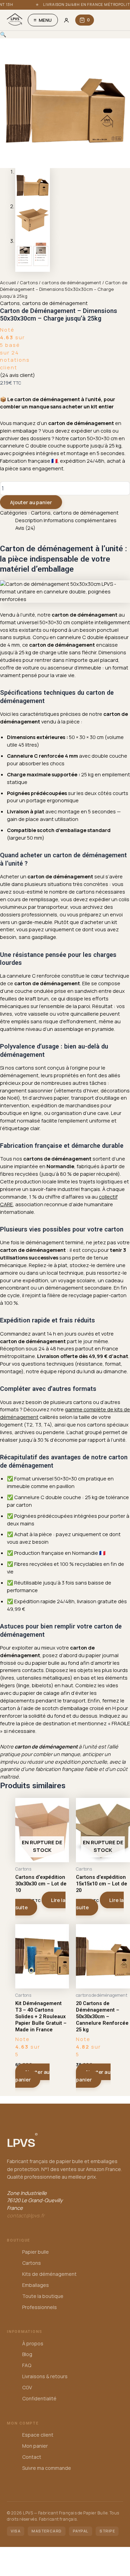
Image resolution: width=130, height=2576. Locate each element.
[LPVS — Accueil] (15, 20)
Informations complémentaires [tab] (80, 520)
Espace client (38, 2435)
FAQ (27, 2365)
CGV (27, 2387)
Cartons (29, 283)
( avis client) (18, 375)
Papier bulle (36, 2252)
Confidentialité (39, 2398)
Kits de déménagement (49, 2274)
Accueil (8, 283)
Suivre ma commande (47, 2468)
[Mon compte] (67, 20)
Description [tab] (29, 520)
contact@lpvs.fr (26, 2215)
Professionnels (40, 2307)
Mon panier (35, 2446)
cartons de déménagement (71, 283)
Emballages (36, 2285)
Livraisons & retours (45, 2376)
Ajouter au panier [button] (33, 2076)
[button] (3, 34)
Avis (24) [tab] (25, 528)
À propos (33, 2343)
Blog (27, 2354)
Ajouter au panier (31, 502)
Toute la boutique (43, 2296)
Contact (32, 2457)
